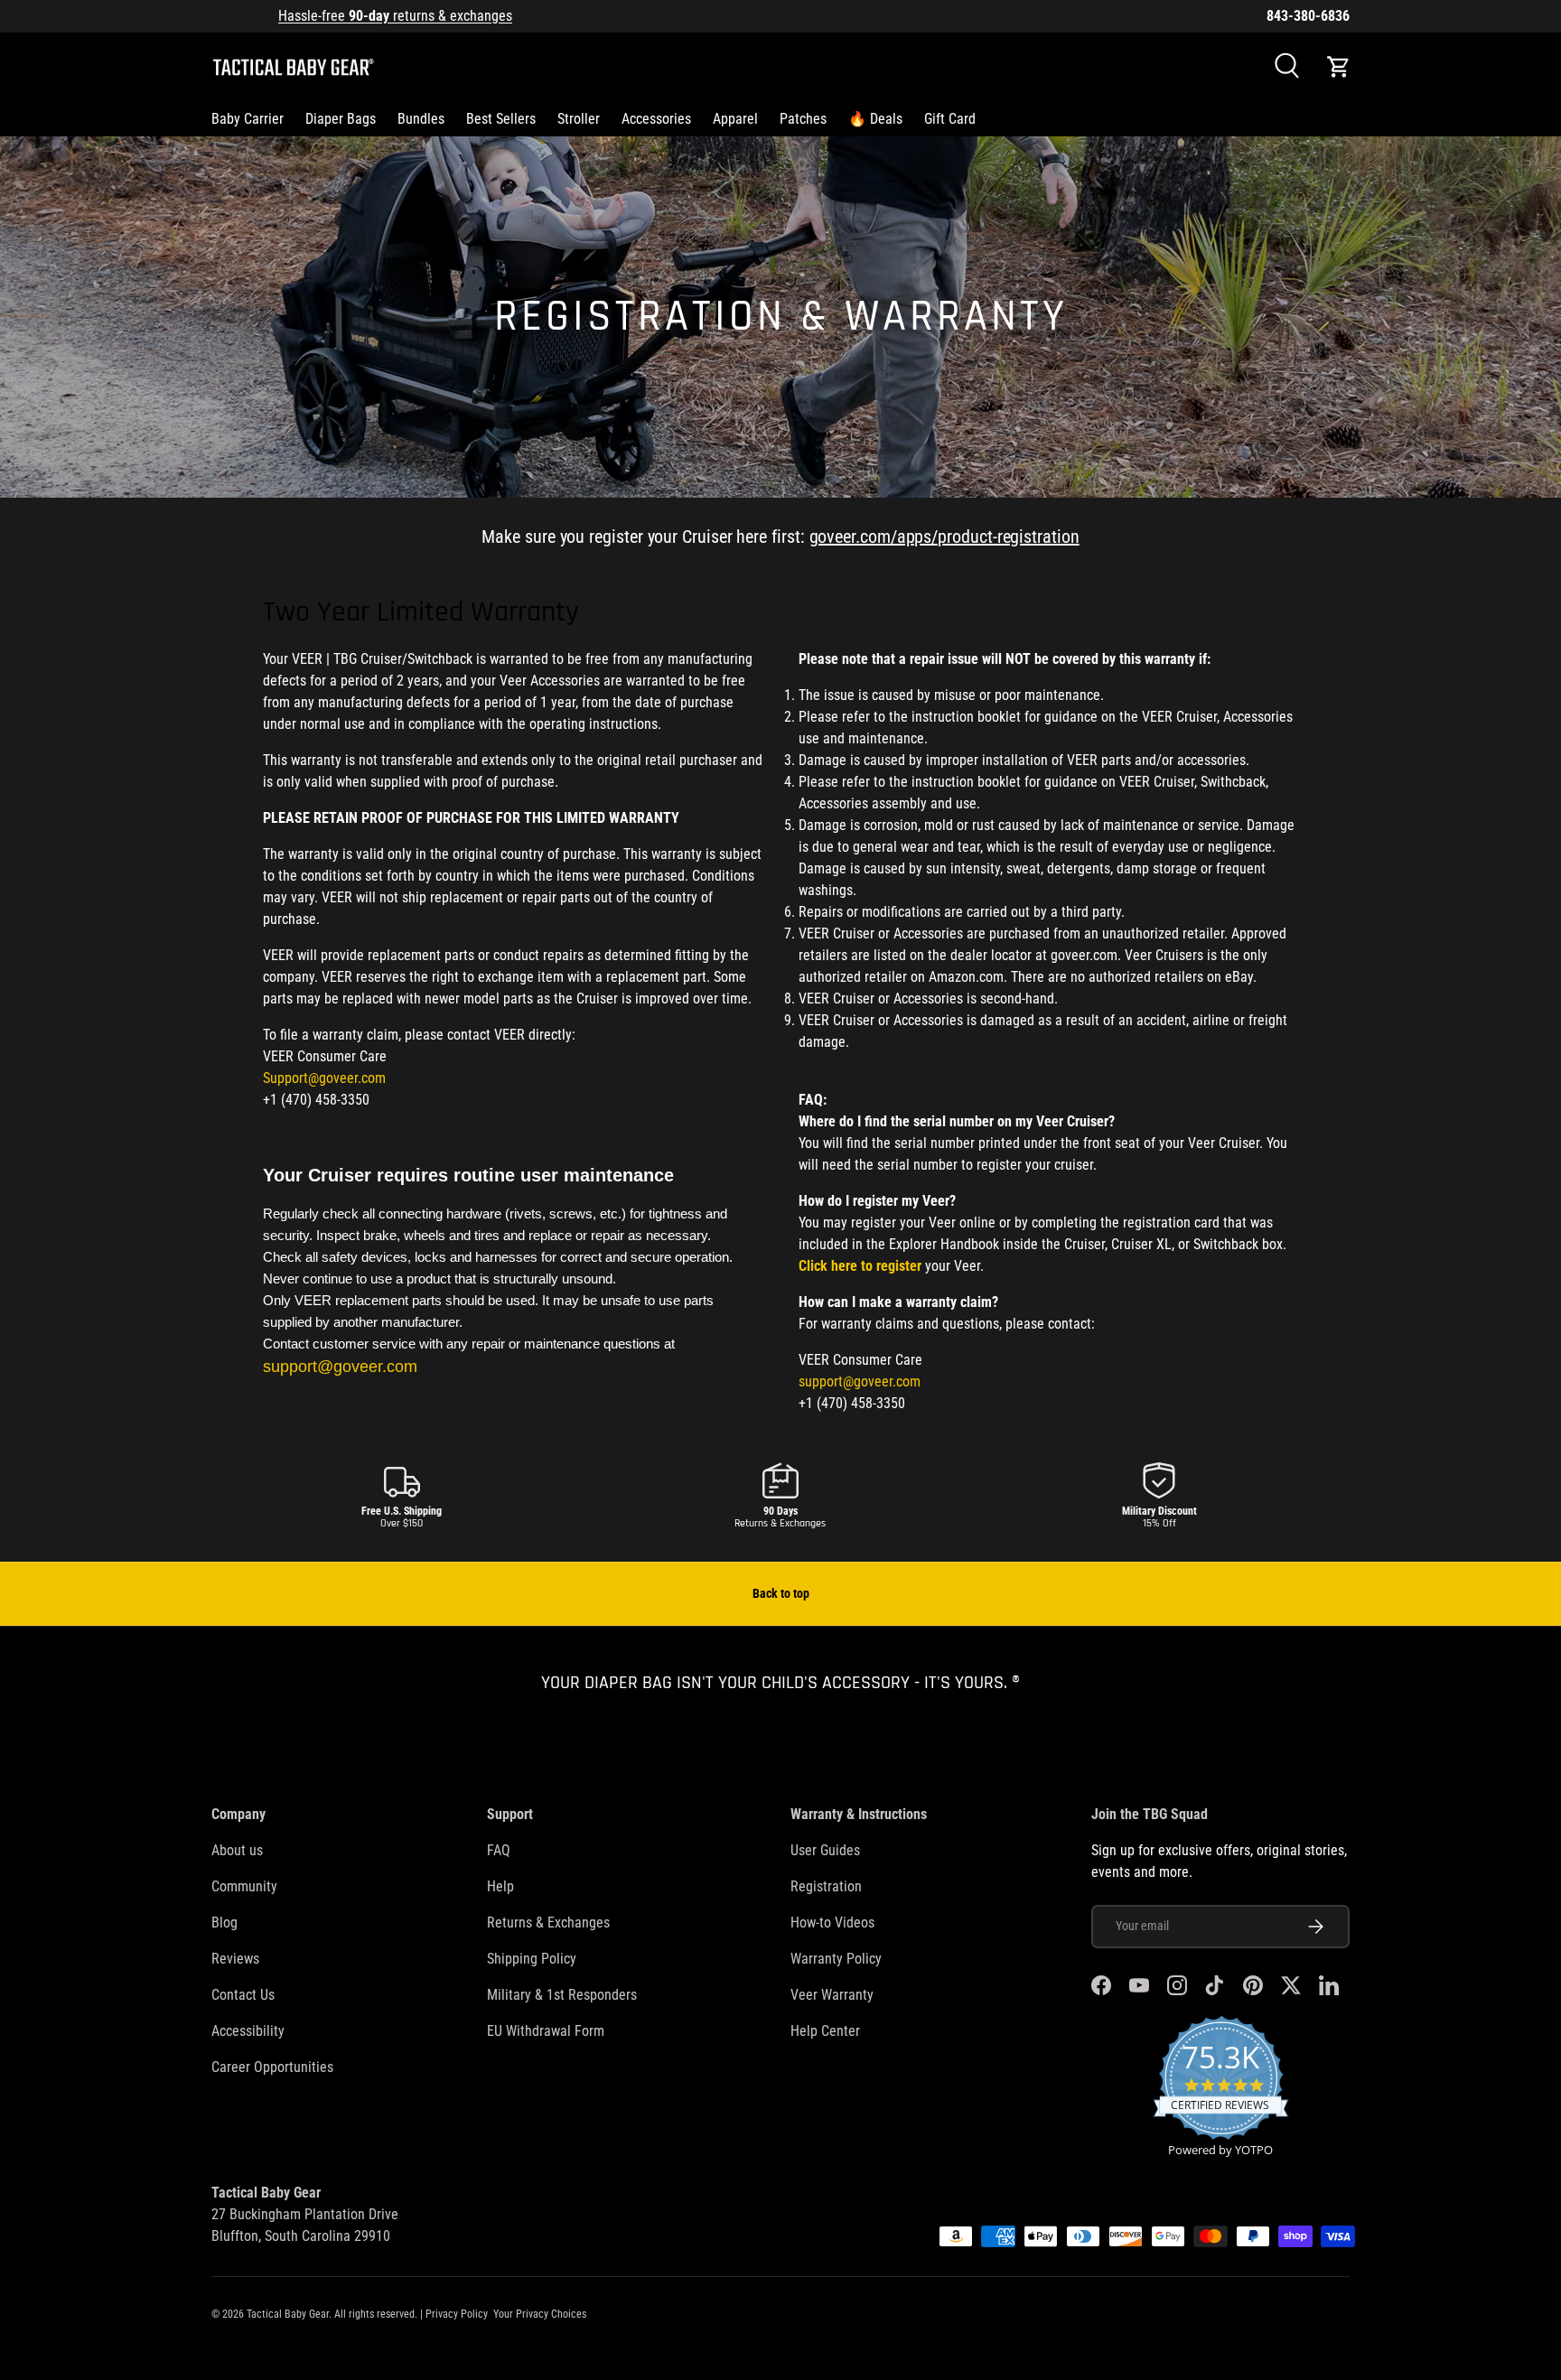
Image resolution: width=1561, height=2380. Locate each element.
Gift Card (950, 119)
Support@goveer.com (324, 1078)
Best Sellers (501, 119)
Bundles (421, 119)
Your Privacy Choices (540, 2314)
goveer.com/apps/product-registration (944, 537)
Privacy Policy (457, 2314)
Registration (826, 1886)
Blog (224, 1923)
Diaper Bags (341, 119)
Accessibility (248, 2031)
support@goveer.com (860, 1381)
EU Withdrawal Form (546, 2031)
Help (500, 1886)
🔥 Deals (875, 119)
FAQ (499, 1850)
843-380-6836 (1308, 16)
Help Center (825, 2031)
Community (244, 1886)
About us (237, 1850)
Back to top (781, 1593)
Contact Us (243, 1995)
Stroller (579, 119)
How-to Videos (832, 1923)
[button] (1339, 67)
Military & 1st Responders (562, 1995)
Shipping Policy (532, 1959)
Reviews (235, 1959)
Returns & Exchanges (548, 1923)
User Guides (825, 1850)
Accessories (656, 119)
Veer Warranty (832, 1995)
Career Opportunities (272, 2067)
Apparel (735, 119)
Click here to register (860, 1266)
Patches (803, 119)
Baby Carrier (248, 119)
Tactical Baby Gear (288, 2314)
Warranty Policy (836, 1959)
